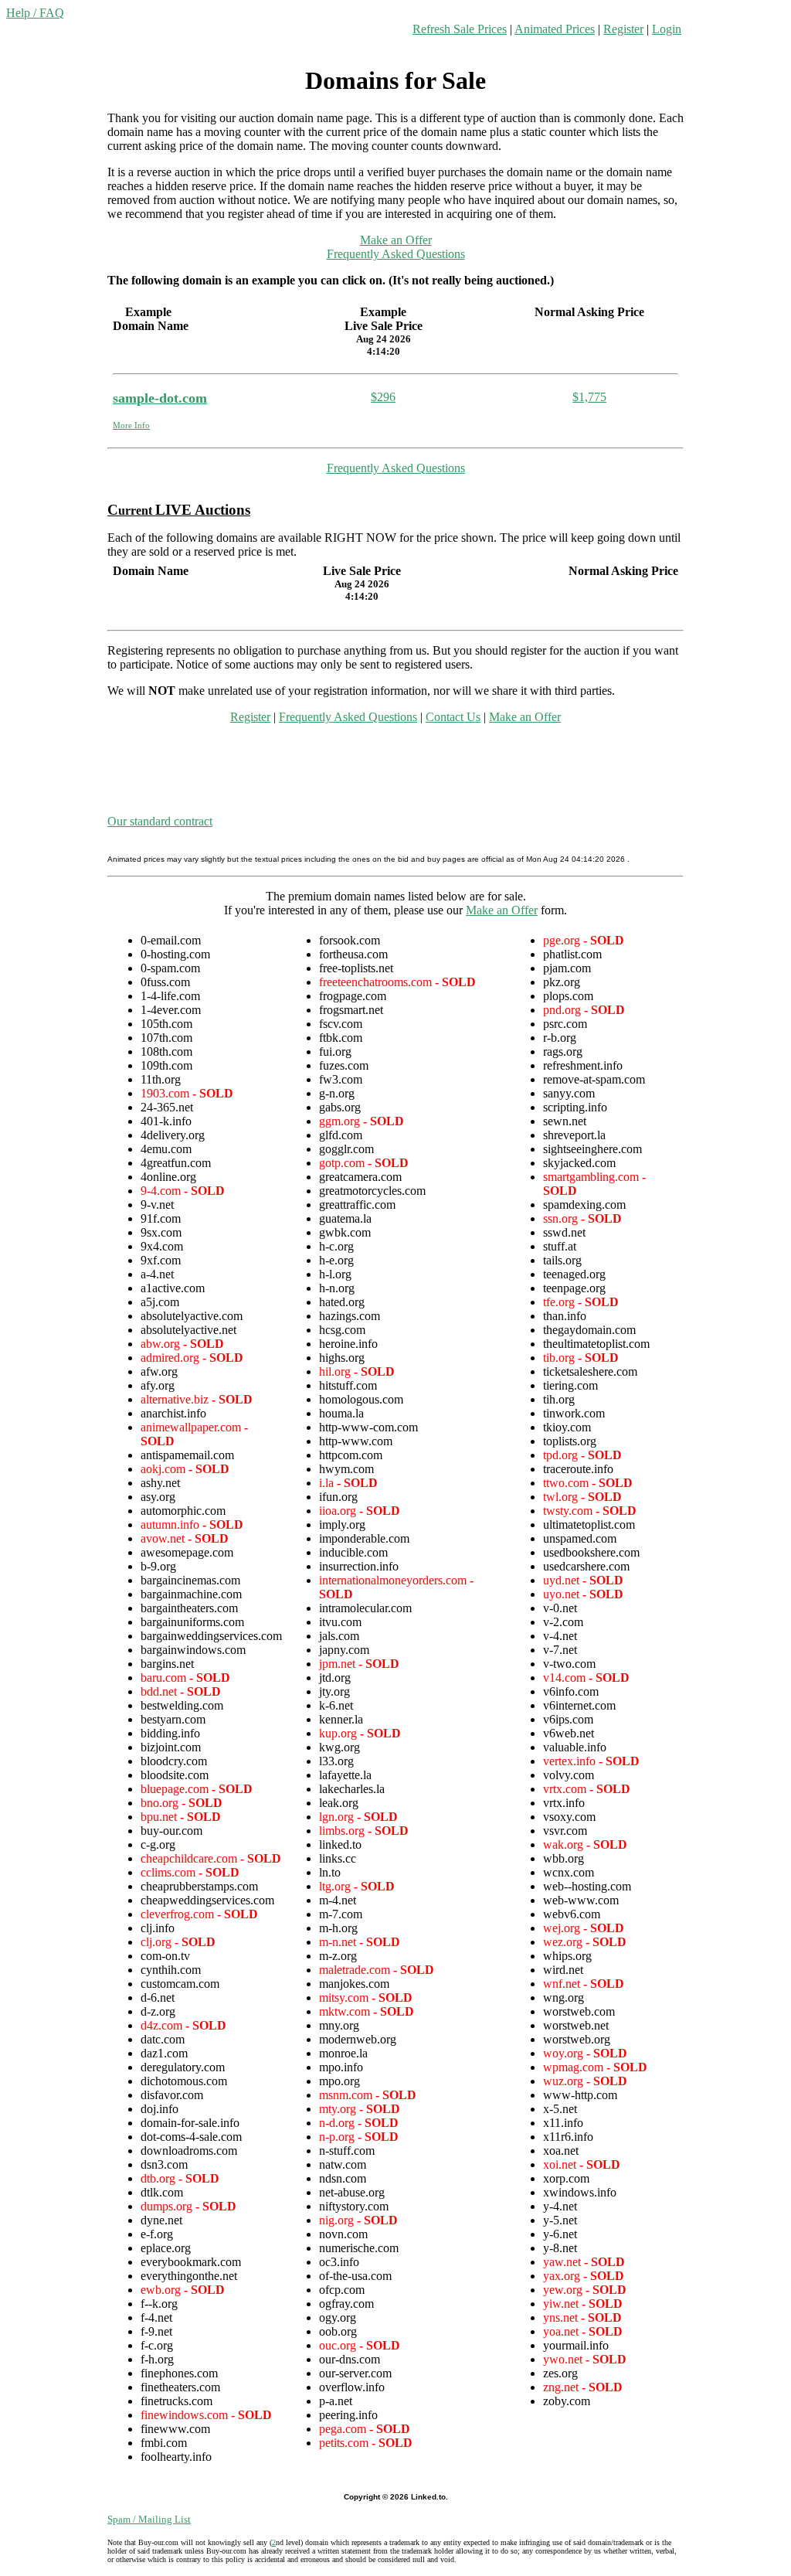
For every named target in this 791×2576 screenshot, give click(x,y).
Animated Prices (555, 29)
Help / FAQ (35, 13)
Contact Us (453, 717)
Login (667, 29)
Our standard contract (160, 821)
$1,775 (589, 397)
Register (623, 29)
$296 (383, 397)
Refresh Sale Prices (460, 29)
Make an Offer (396, 240)
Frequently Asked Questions (396, 254)
